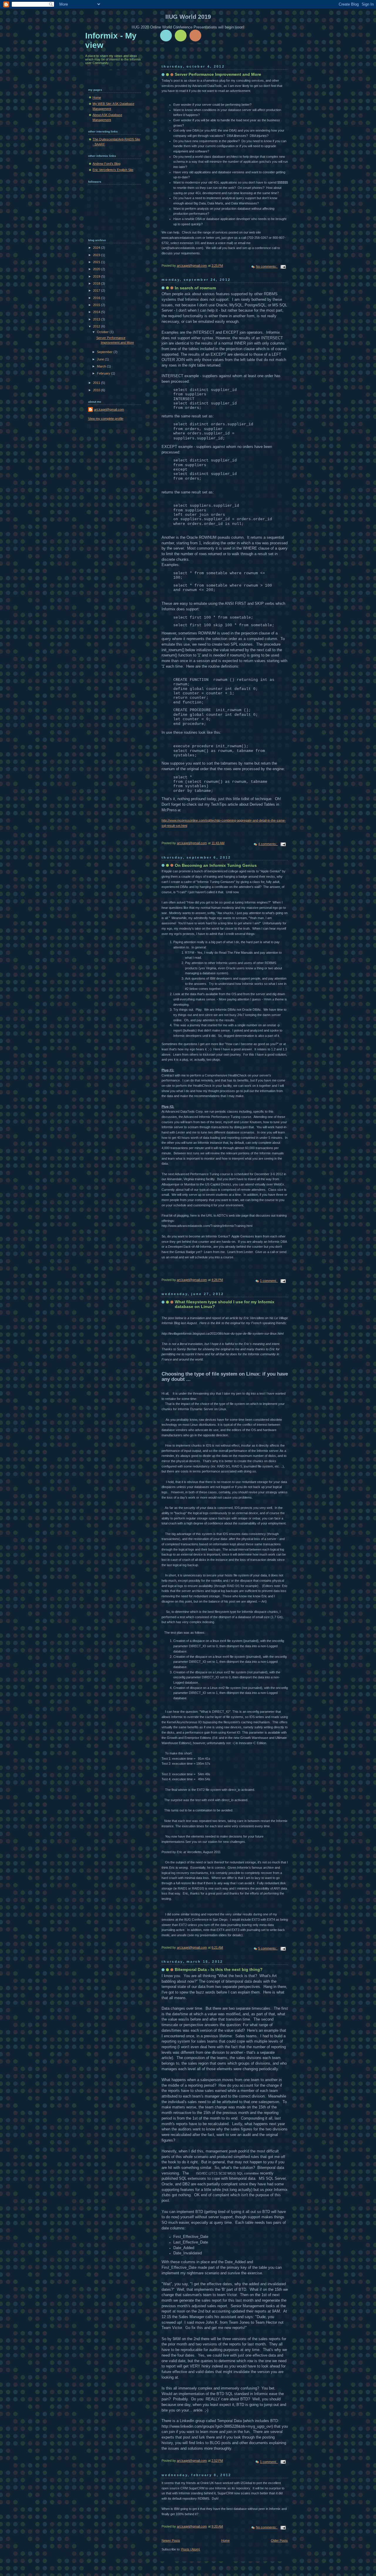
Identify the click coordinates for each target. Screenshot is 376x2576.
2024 (97, 248)
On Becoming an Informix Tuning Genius (216, 865)
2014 (97, 312)
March (102, 366)
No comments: (267, 266)
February (104, 373)
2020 (97, 269)
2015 (97, 305)
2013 (97, 319)
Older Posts (279, 2540)
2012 (97, 326)
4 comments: (268, 844)
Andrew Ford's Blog (106, 164)
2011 (97, 383)
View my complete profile (106, 419)
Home (225, 2540)
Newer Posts (171, 2540)
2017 (97, 290)
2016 (97, 298)
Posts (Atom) (191, 2549)
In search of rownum (195, 288)
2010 (97, 390)
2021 (97, 262)
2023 (97, 255)
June (101, 359)
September (105, 352)
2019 (97, 276)
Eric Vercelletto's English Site (113, 170)
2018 (97, 283)
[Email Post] (283, 266)
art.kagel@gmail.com (109, 409)
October (103, 332)
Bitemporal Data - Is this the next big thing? (219, 1969)
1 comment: (269, 1281)
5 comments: (268, 1948)
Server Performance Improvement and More (218, 74)
